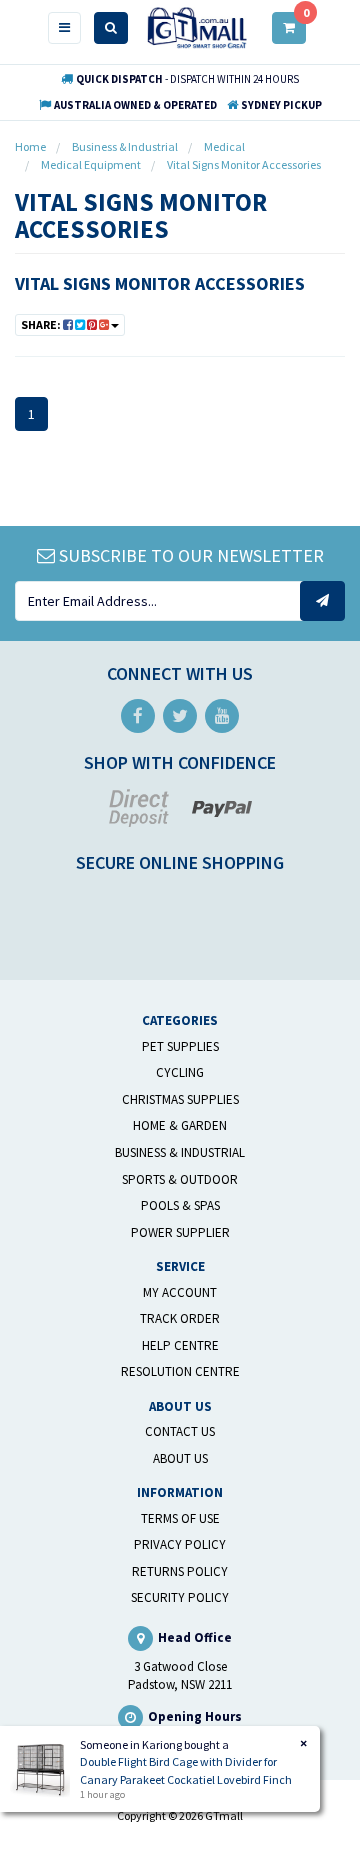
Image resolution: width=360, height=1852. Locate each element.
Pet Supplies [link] (180, 1046)
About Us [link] (180, 1458)
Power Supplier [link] (180, 1232)
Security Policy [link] (180, 1597)
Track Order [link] (180, 1318)
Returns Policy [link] (180, 1571)
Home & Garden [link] (180, 1125)
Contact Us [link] (180, 1431)
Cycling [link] (180, 1072)
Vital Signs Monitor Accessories (160, 283)
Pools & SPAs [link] (180, 1205)
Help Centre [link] (180, 1345)
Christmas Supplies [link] (180, 1099)
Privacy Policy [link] (180, 1544)
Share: (42, 324)
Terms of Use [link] (180, 1518)
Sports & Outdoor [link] (180, 1179)
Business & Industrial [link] (180, 1152)
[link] (138, 716)
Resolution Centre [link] (180, 1371)
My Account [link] (180, 1292)
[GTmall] (197, 26)
